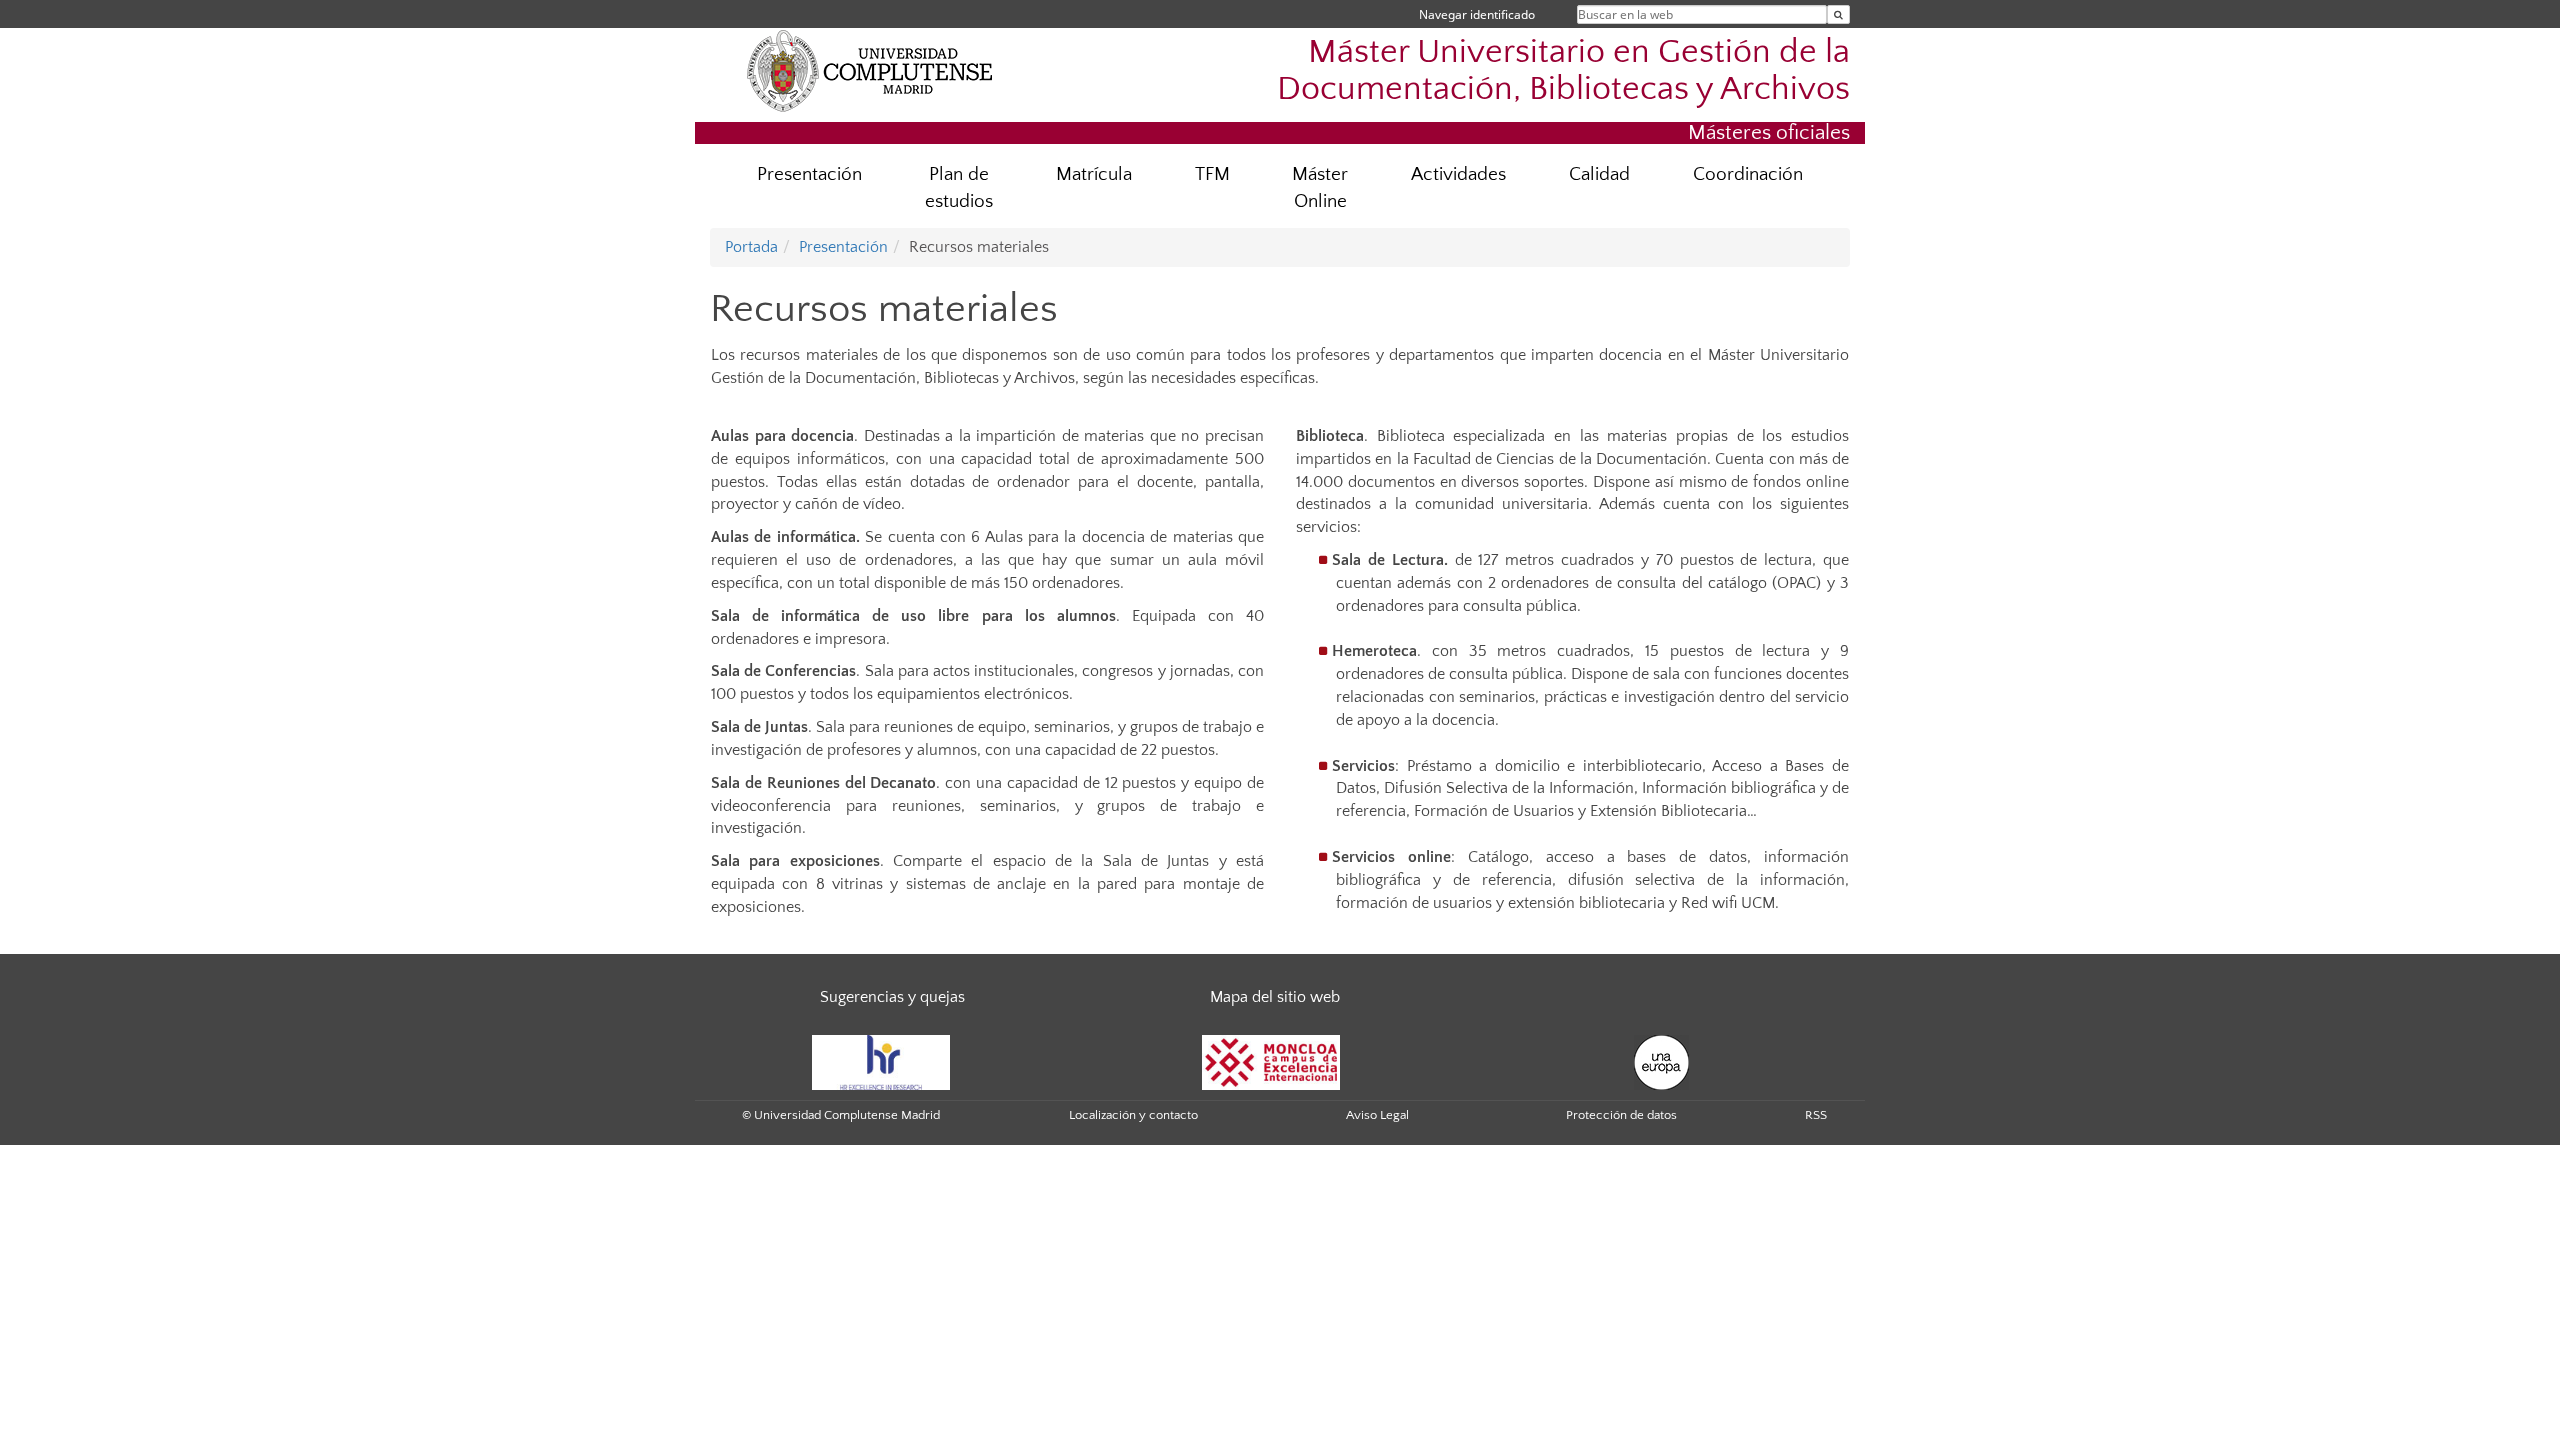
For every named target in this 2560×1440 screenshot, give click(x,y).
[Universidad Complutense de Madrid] (870, 70)
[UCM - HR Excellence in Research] (881, 1061)
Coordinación (1748, 174)
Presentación (809, 174)
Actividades (1458, 174)
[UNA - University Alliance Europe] (1661, 1061)
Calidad (1599, 174)
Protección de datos (1621, 1115)
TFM (1212, 174)
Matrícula (1094, 174)
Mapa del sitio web (1275, 997)
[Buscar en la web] (1838, 14)
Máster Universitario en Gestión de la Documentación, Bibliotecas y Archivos (1563, 71)
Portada (751, 247)
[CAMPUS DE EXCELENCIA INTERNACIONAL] (1271, 1061)
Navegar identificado (1477, 14)
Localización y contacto (1133, 1115)
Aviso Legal (1377, 1115)
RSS (1816, 1115)
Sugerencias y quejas (892, 997)
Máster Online (1320, 188)
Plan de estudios (959, 188)
